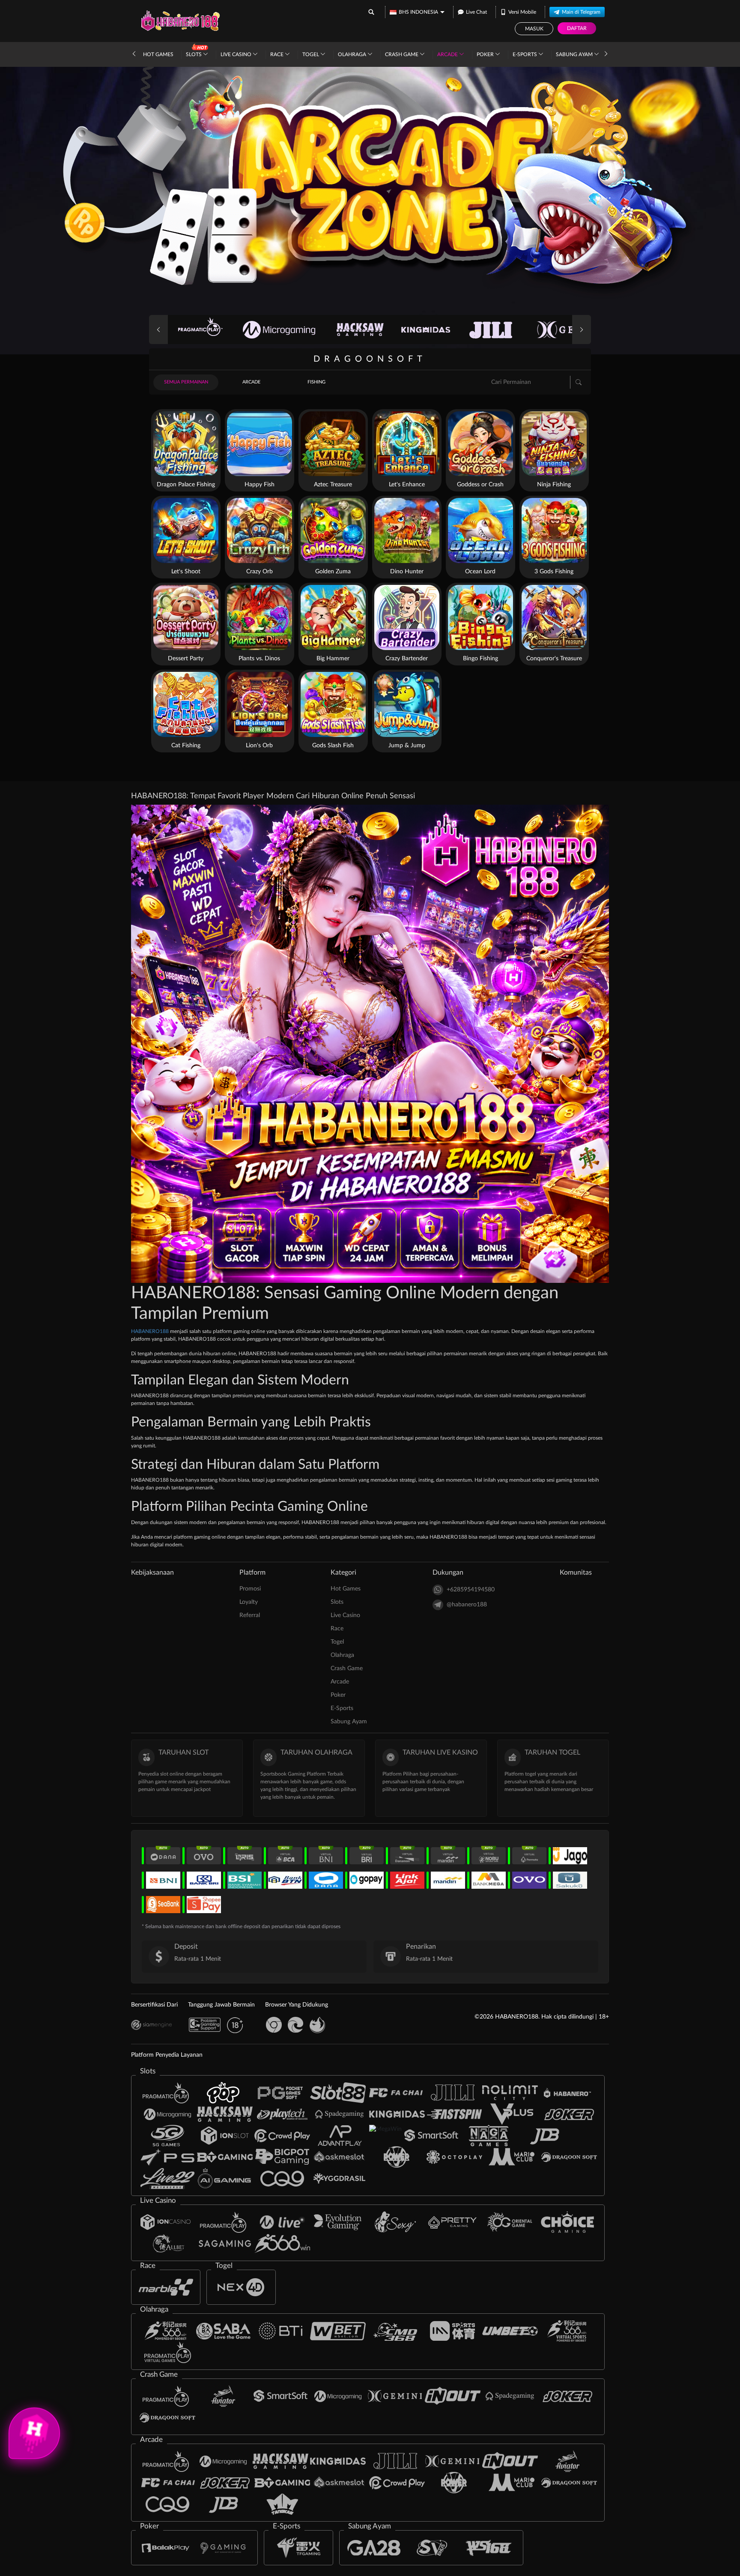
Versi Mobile (522, 12)
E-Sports (525, 54)
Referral (250, 1615)
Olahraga (353, 54)
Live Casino (237, 54)
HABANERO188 (151, 1331)
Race (277, 54)
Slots (194, 54)
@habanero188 (467, 1605)
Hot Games (158, 54)
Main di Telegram (581, 12)
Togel (311, 54)
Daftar (577, 28)
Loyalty (249, 1602)
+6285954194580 (471, 1590)
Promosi (250, 1589)
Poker (486, 54)
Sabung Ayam (575, 54)
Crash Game (402, 54)
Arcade (448, 54)
